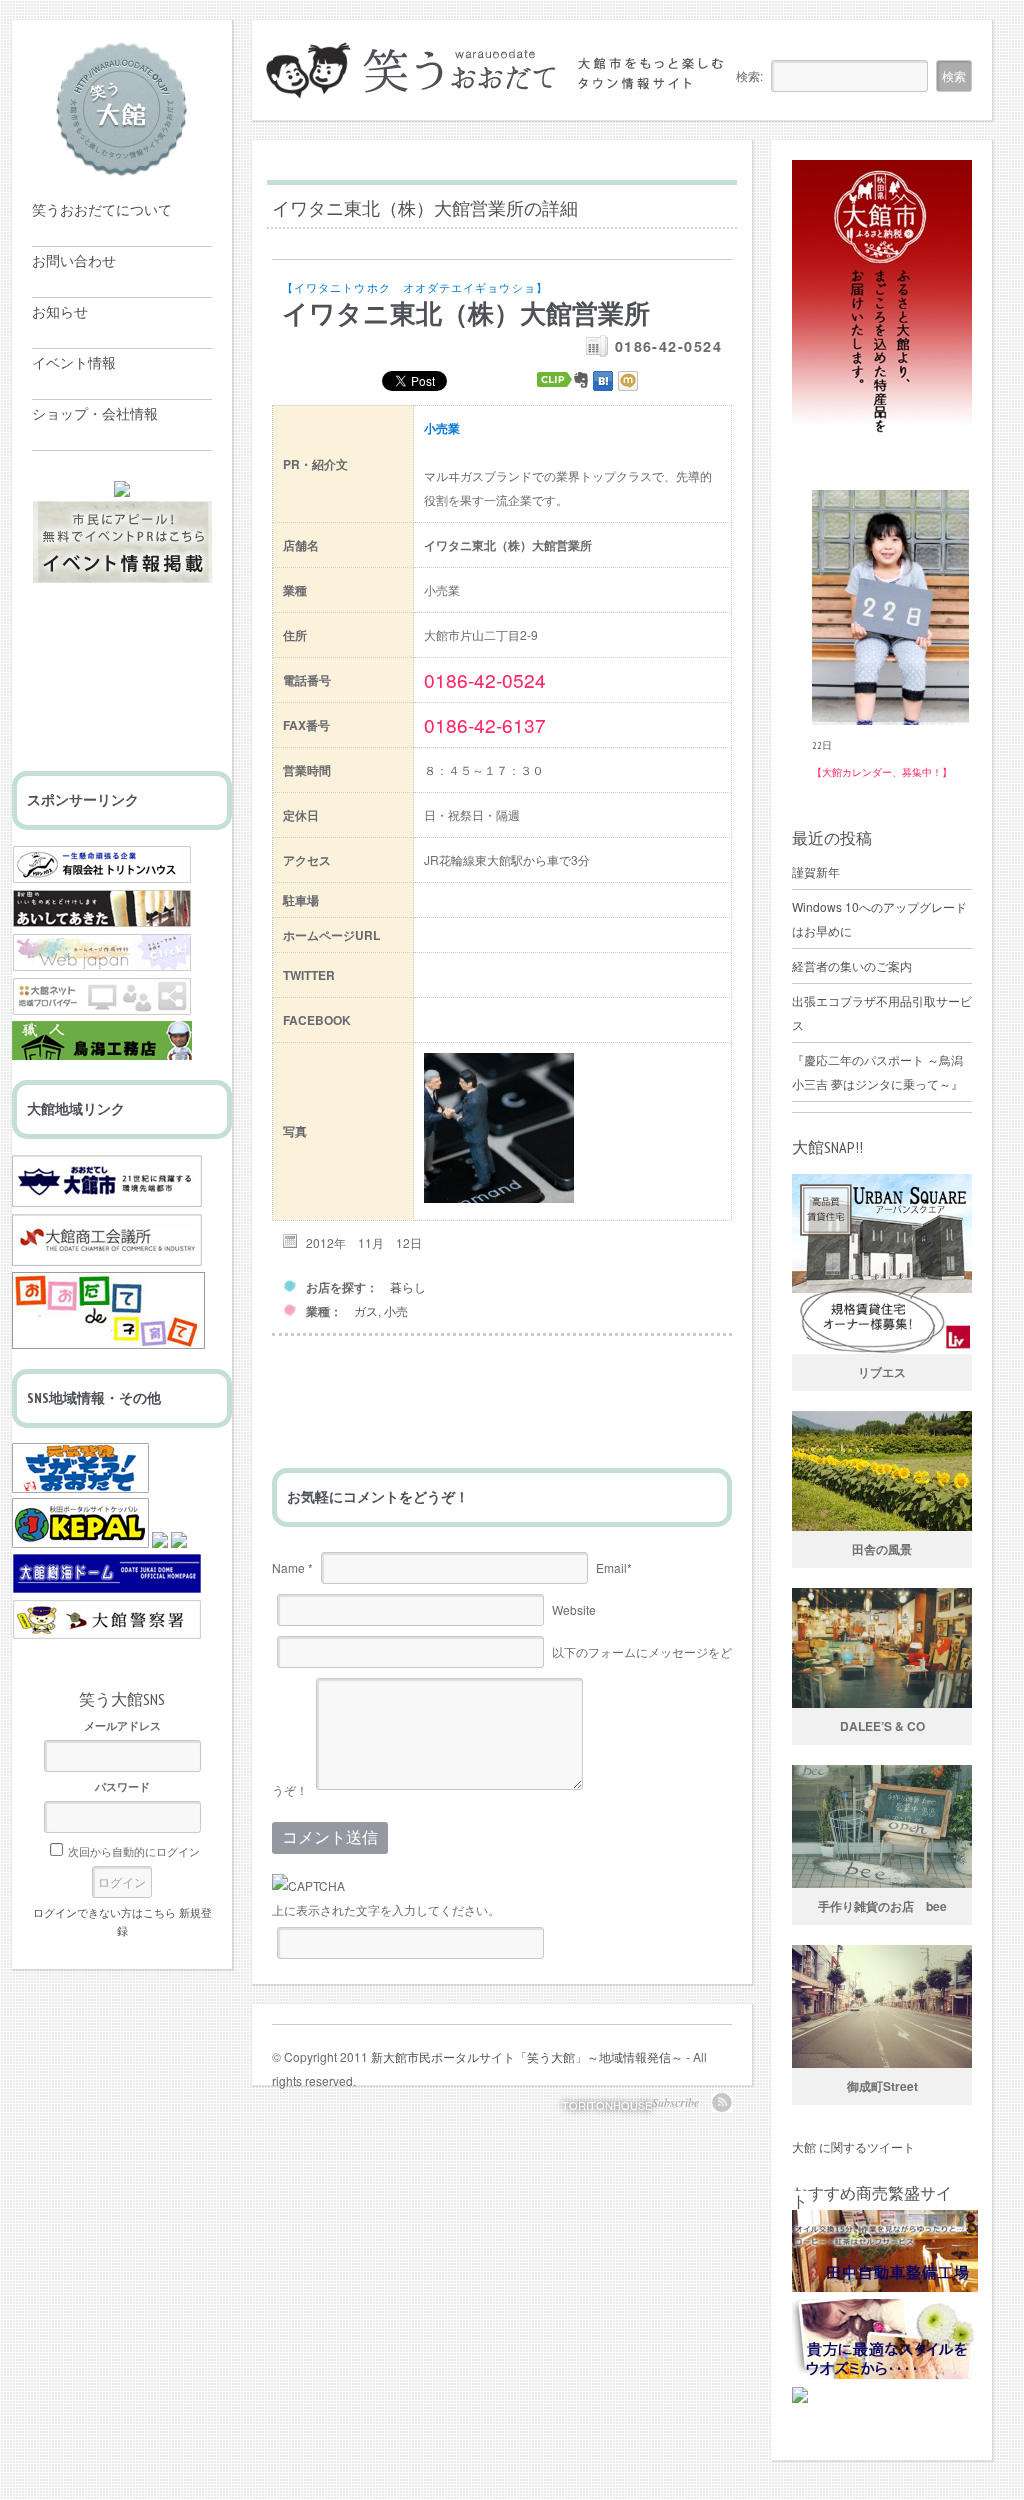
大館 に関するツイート (853, 2146)
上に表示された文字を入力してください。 (386, 1909)
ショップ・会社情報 (95, 414)
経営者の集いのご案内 (852, 965)
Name (292, 1567)
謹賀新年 (816, 871)
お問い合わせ (74, 261)
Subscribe (675, 2102)
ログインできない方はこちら (104, 1912)
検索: (749, 75)
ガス (366, 1310)
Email (614, 1567)
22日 (822, 745)
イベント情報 (74, 363)
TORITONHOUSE (607, 2105)
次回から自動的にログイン (134, 1851)
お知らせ (60, 312)
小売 (396, 1310)
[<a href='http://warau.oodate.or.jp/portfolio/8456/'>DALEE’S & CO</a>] (882, 1648)
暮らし (408, 1286)
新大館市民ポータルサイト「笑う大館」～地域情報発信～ (527, 2056)
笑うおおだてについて (102, 210)
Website (574, 1609)
